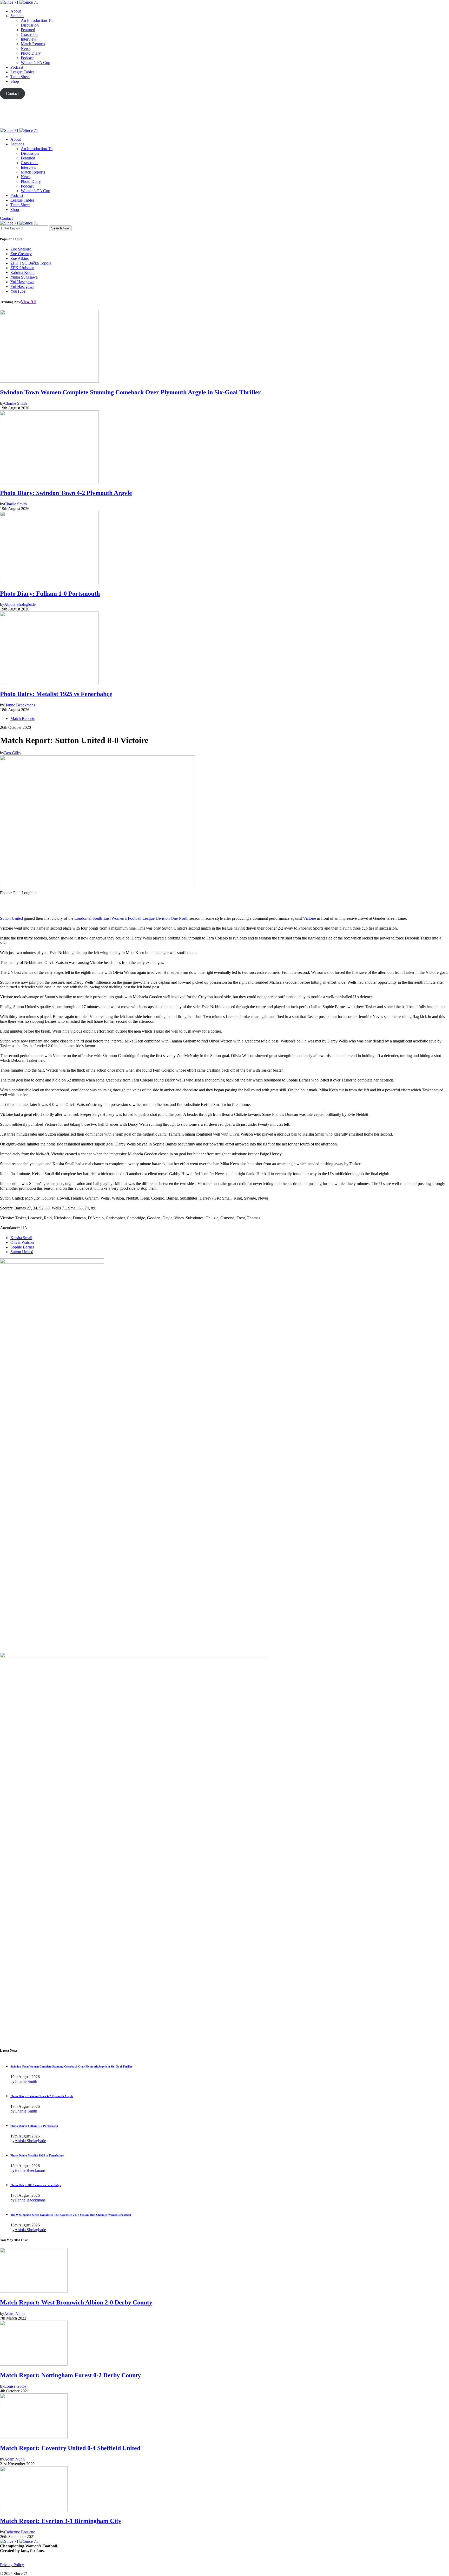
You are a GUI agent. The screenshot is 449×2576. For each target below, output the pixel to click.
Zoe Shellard (21, 249)
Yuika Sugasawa (24, 277)
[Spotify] (20, 2569)
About (16, 11)
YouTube (18, 291)
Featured (28, 30)
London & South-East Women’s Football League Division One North (131, 918)
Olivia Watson (22, 1242)
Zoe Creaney (21, 254)
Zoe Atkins (19, 258)
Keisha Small (21, 1238)
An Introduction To (37, 20)
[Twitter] (224, 114)
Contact (6, 218)
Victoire (309, 918)
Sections (17, 16)
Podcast (27, 58)
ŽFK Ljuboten (22, 268)
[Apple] (224, 126)
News (26, 49)
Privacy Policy (12, 2565)
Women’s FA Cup (35, 63)
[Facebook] (2, 2569)
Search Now (60, 228)
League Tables (22, 72)
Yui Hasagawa (22, 286)
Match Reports (33, 44)
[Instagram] (14, 2569)
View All (28, 302)
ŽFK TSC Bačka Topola (31, 263)
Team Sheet (20, 77)
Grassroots (29, 34)
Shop (15, 81)
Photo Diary (31, 53)
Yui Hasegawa (22, 282)
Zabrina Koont (22, 272)
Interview (29, 39)
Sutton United (11, 918)
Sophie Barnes (22, 1247)
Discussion (30, 25)
